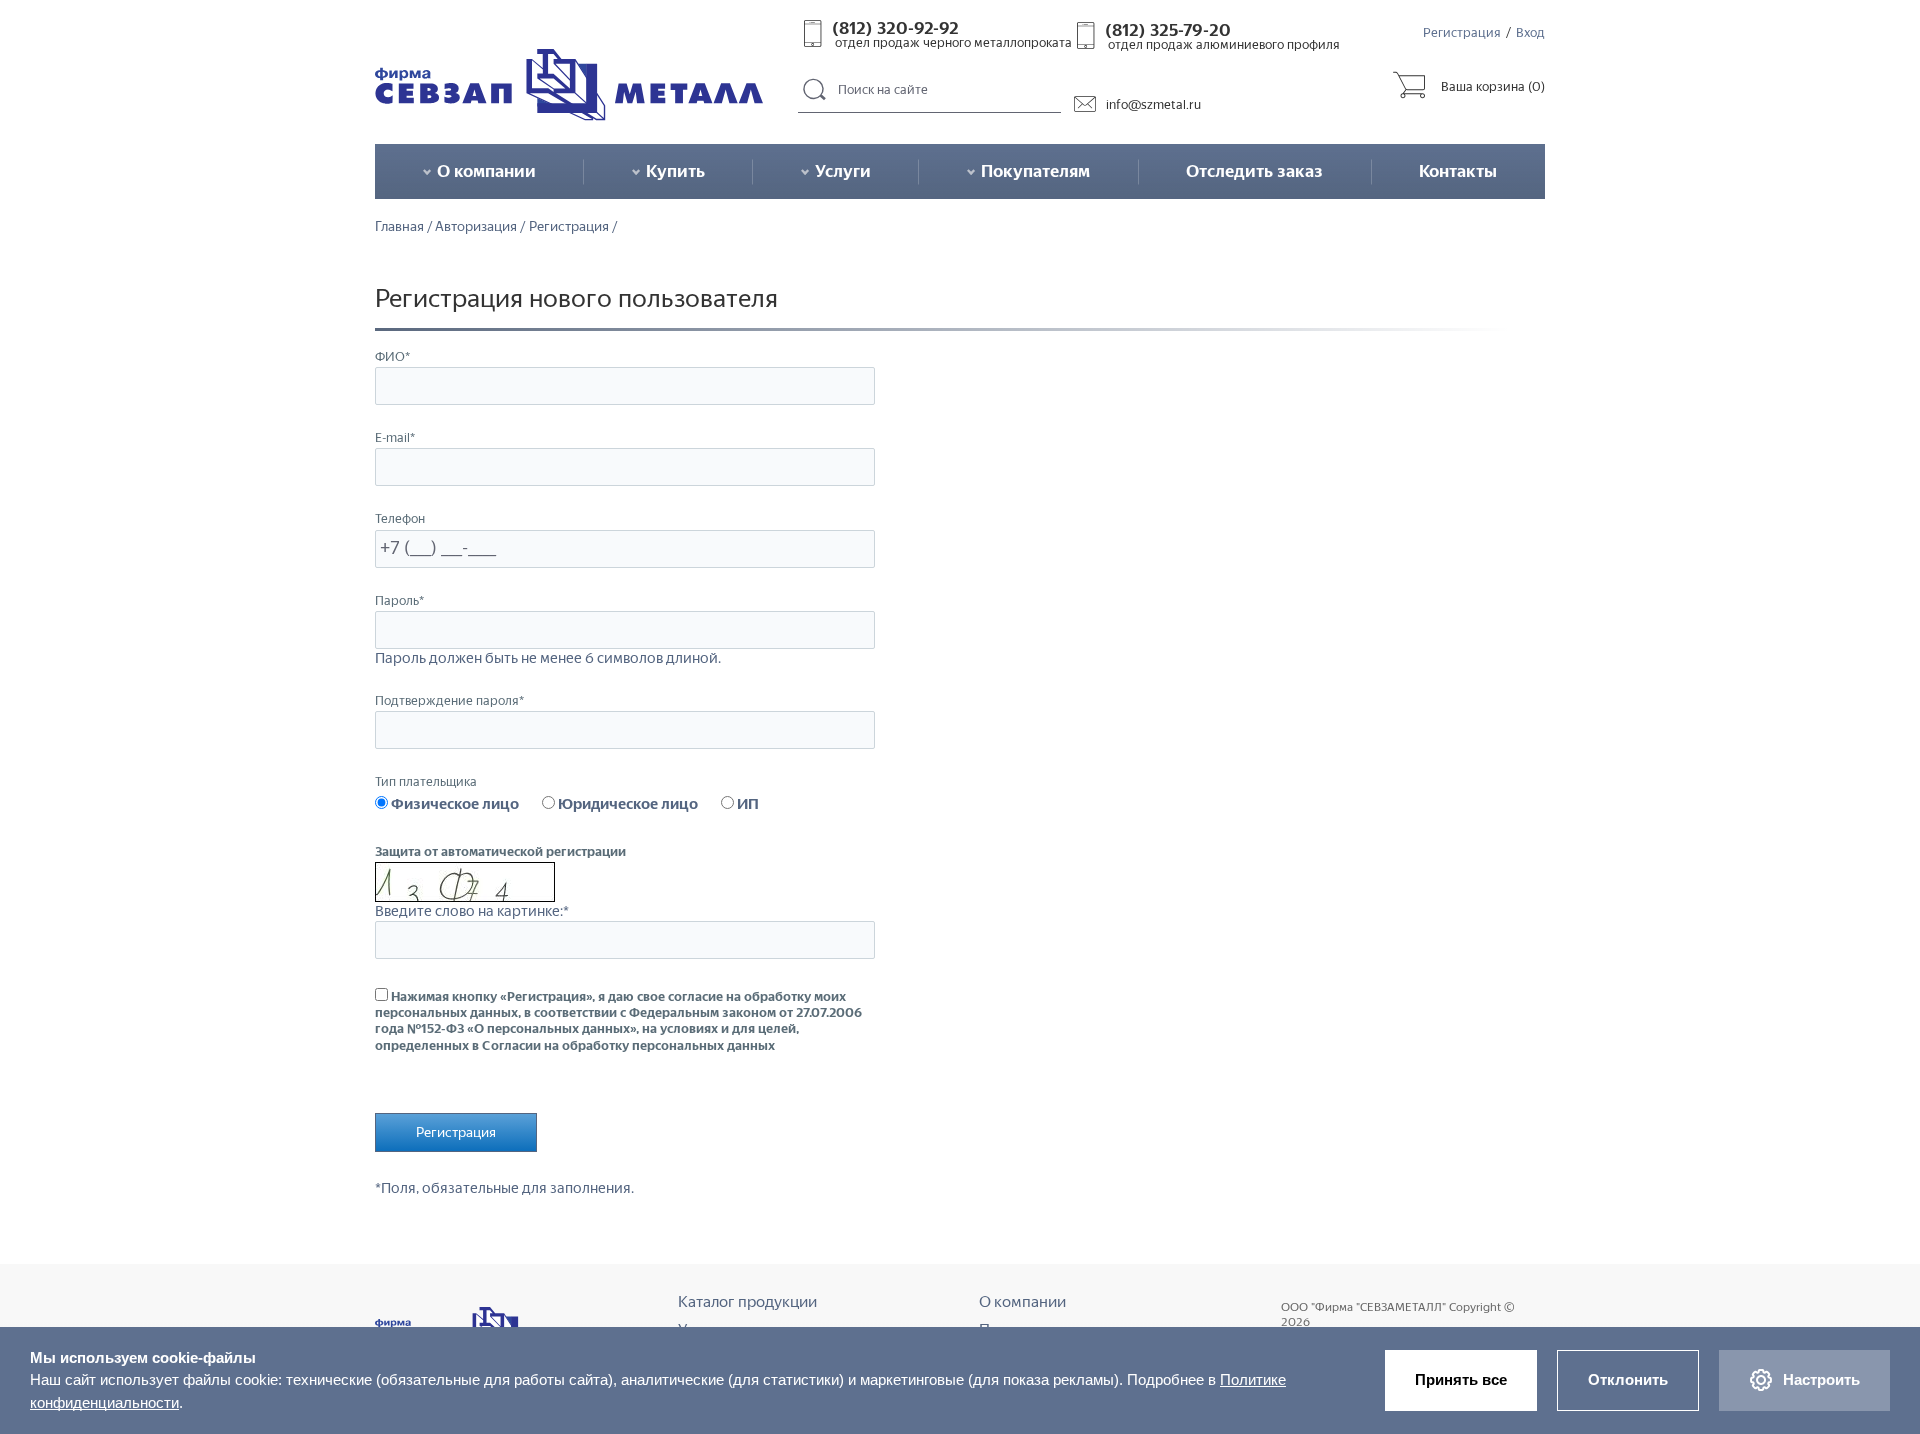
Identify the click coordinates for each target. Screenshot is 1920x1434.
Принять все (1461, 1379)
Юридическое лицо (626, 804)
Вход (1530, 32)
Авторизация (476, 227)
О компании (1022, 1301)
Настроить (1821, 1379)
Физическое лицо (453, 804)
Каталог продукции (747, 1301)
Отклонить (1628, 1379)
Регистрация (1462, 32)
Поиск (815, 90)
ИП (746, 804)
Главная (399, 227)
